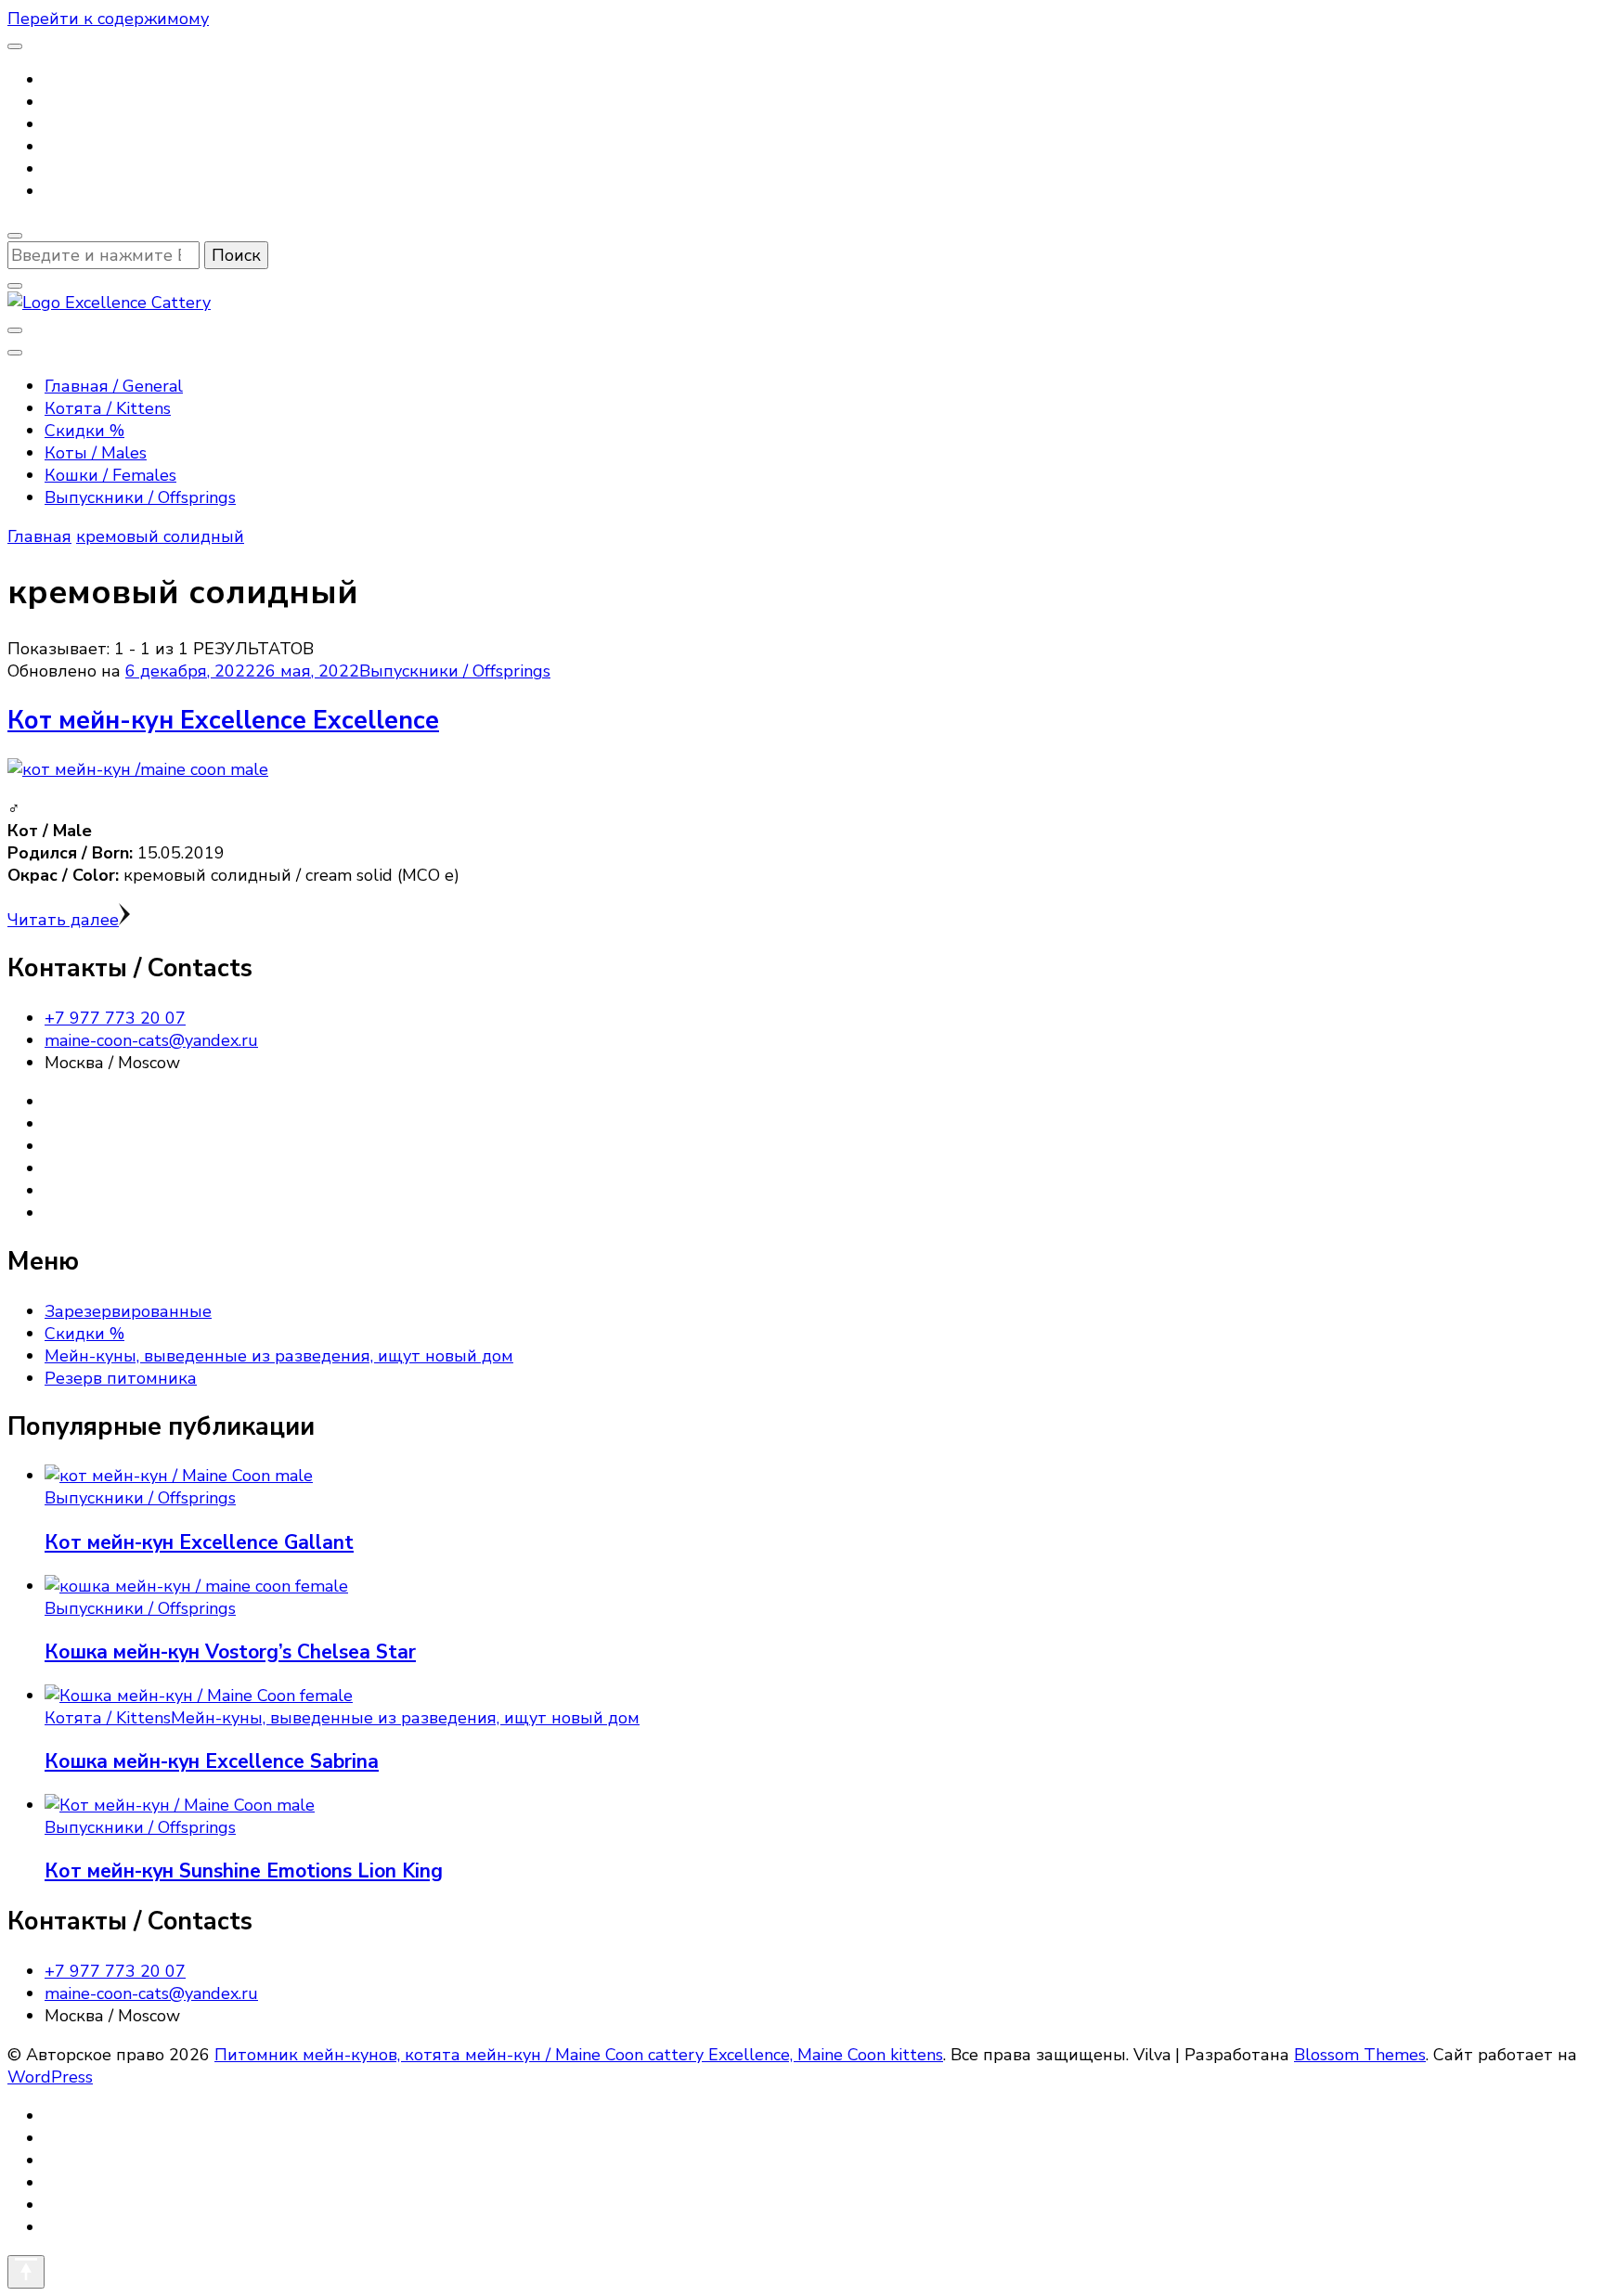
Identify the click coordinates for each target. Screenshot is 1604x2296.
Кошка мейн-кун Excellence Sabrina (212, 1761)
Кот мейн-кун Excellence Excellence (223, 721)
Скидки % (84, 431)
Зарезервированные (128, 1311)
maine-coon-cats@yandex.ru (151, 1040)
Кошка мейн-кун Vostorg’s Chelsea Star (230, 1652)
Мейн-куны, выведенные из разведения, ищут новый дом (279, 1356)
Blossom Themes (1360, 2055)
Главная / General (114, 386)
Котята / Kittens (108, 408)
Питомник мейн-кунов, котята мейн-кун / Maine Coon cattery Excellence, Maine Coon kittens (579, 2055)
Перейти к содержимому (108, 19)
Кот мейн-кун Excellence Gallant (199, 1542)
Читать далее (63, 920)
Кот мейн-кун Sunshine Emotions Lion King (244, 1871)
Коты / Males (96, 453)
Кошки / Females (110, 475)
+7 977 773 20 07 (115, 1018)
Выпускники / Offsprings (140, 497)
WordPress (50, 2077)
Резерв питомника (121, 1378)
